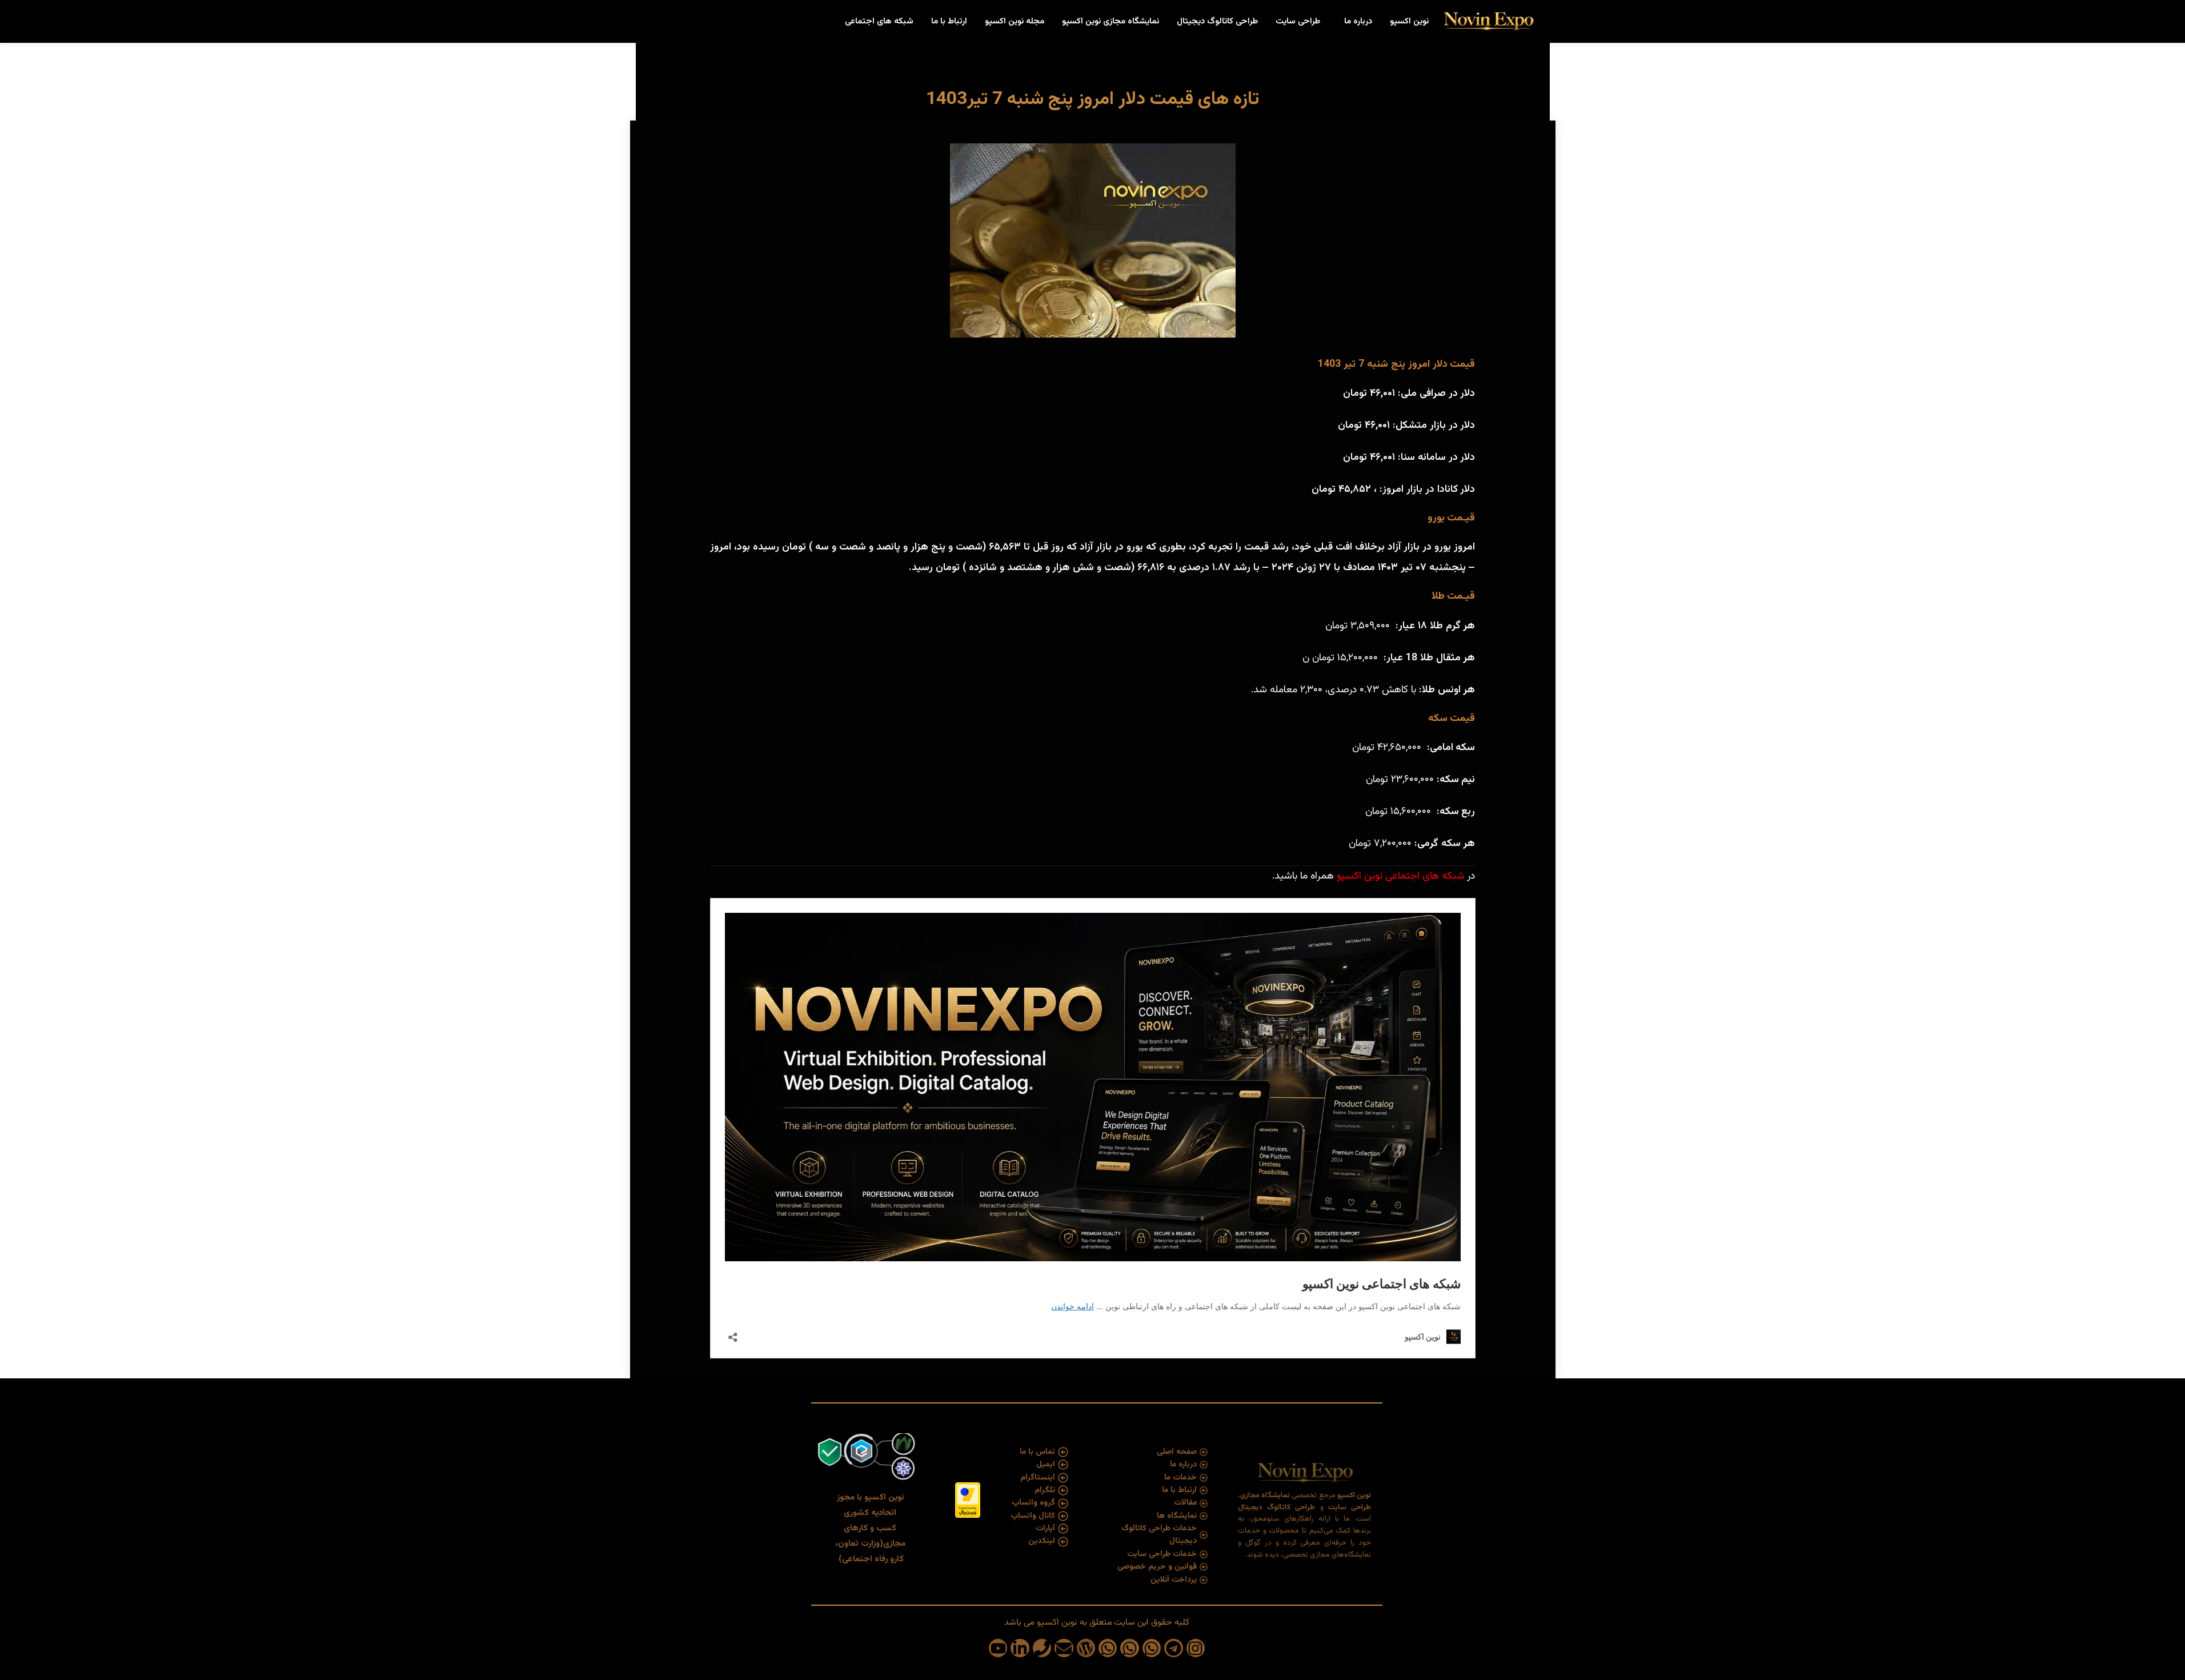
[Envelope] (1064, 1648)
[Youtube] (998, 1648)
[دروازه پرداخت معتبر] (968, 1500)
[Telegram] (1173, 1648)
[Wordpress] (1086, 1648)
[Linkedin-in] (1020, 1648)
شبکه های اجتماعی (1425, 876)
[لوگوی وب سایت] (1488, 22)
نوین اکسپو (1361, 876)
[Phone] (1042, 1648)
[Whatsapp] (1152, 1648)
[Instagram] (1196, 1648)
